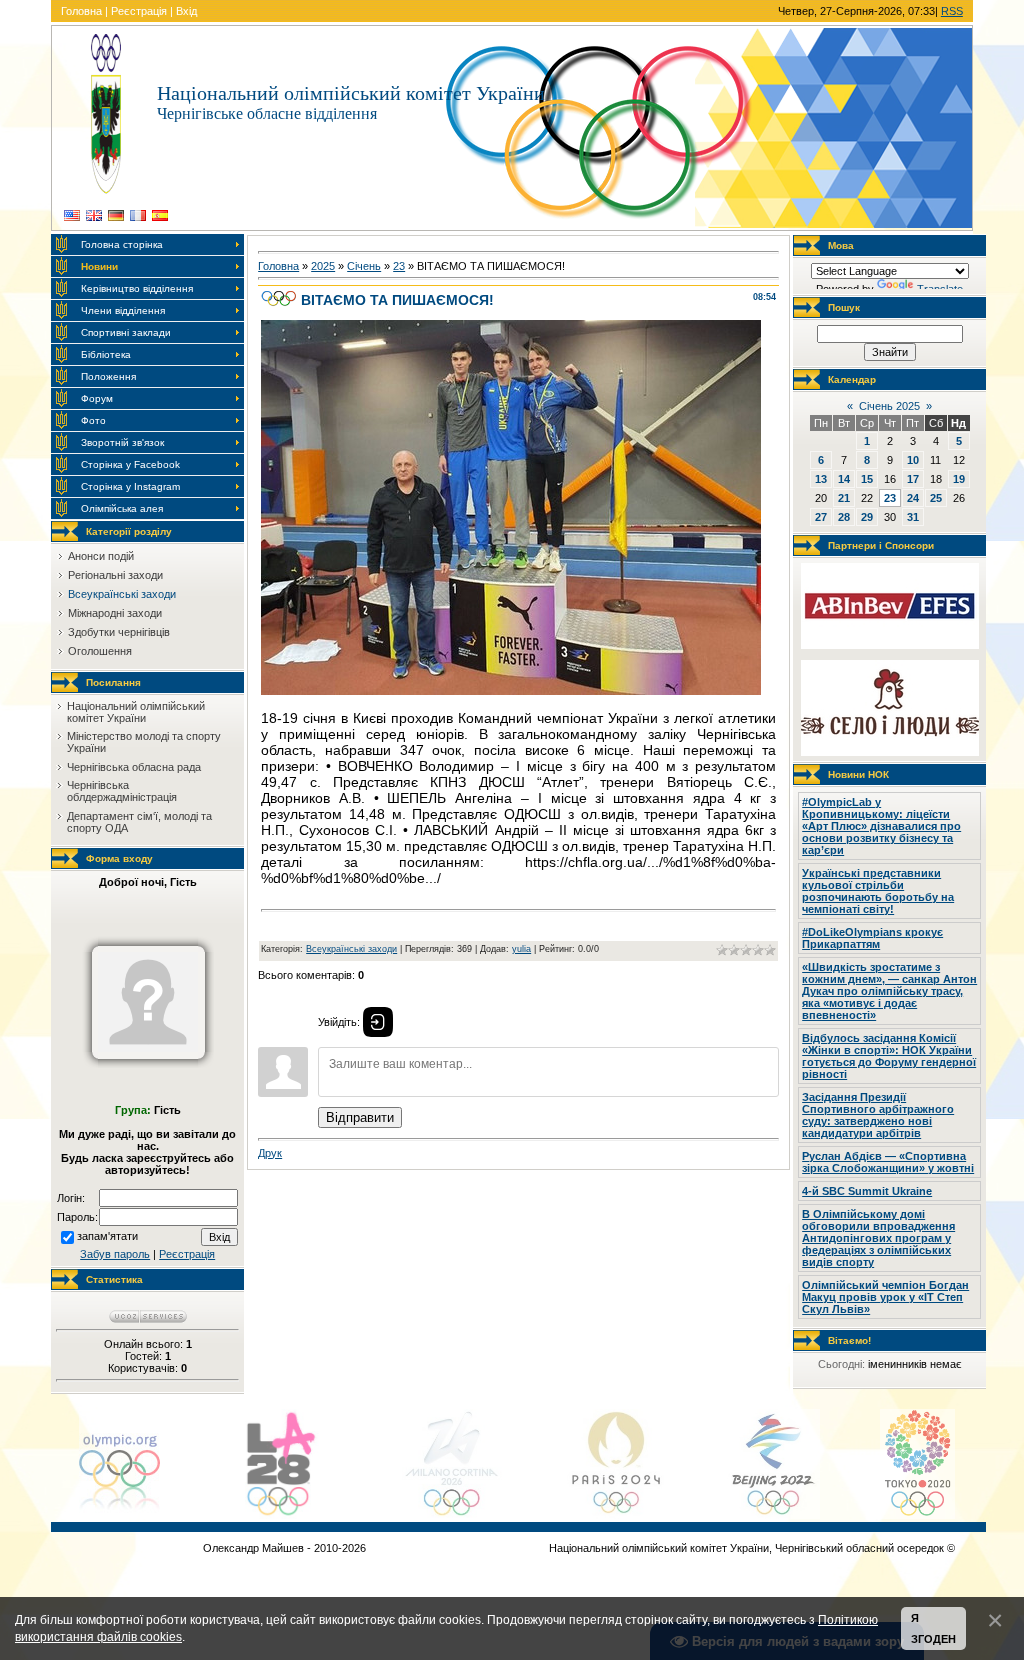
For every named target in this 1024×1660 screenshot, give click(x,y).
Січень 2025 (889, 406)
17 (913, 479)
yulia (521, 949)
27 (821, 517)
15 (867, 479)
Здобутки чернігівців (119, 632)
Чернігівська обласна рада (134, 767)
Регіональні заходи (115, 575)
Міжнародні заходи (115, 613)
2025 (323, 266)
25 (936, 498)
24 (913, 498)
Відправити (360, 1117)
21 (844, 498)
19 (959, 479)
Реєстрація (139, 11)
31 (913, 517)
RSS (952, 11)
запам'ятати (107, 1236)
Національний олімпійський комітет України (136, 712)
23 (399, 266)
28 (844, 517)
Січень (364, 266)
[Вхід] (378, 1022)
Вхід (186, 11)
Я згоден (933, 1628)
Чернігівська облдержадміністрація (122, 791)
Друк (270, 1153)
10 (913, 460)
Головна (81, 11)
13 (821, 479)
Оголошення (100, 651)
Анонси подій (101, 556)
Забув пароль (115, 1254)
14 (844, 479)
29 (867, 517)
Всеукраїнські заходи (122, 594)
